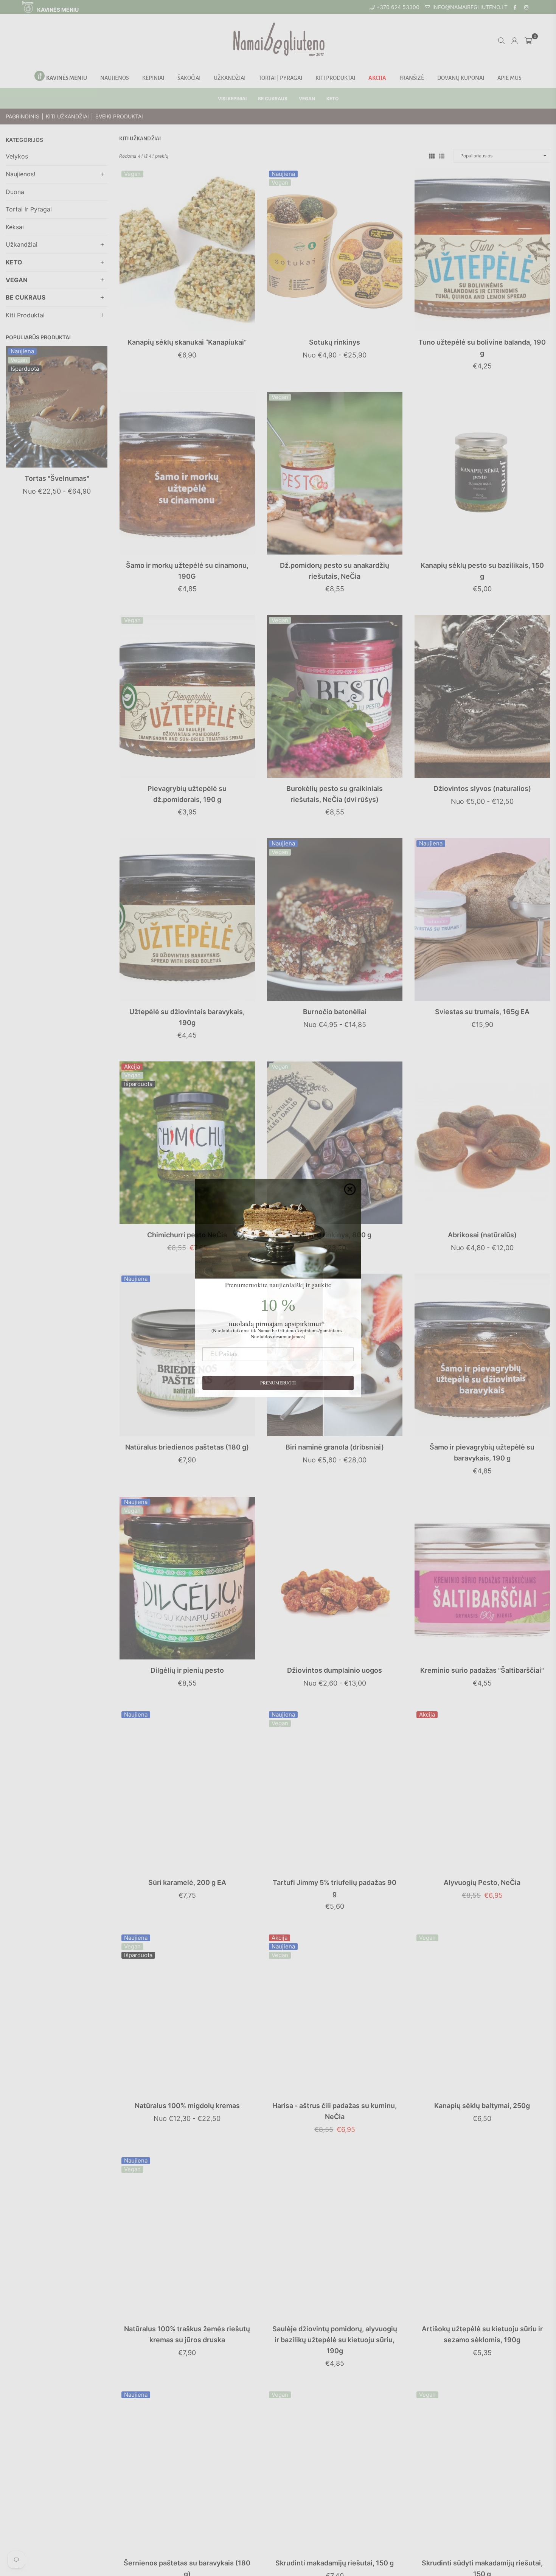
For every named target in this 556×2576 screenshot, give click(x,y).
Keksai (15, 227)
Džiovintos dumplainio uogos (335, 1670)
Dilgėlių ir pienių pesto (187, 1670)
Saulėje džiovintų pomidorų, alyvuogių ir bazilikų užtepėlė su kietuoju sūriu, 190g (335, 2340)
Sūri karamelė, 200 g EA (187, 1882)
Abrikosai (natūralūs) (482, 1235)
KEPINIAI (153, 78)
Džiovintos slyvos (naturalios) (482, 788)
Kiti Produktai (25, 315)
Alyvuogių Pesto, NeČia (482, 1882)
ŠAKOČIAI (189, 78)
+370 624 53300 (397, 7)
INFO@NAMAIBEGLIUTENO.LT (469, 7)
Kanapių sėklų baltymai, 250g (482, 2106)
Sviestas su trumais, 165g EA (482, 1012)
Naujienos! (20, 174)
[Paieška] (501, 40)
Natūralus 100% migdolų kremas (187, 2106)
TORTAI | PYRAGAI (280, 78)
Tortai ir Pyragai (29, 209)
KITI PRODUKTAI (335, 78)
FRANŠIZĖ (412, 78)
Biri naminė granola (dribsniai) (335, 1447)
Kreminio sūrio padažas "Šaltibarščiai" (482, 1670)
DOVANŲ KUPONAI (461, 78)
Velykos (17, 156)
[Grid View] (432, 155)
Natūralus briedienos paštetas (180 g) (187, 1447)
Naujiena (22, 351)
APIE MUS (509, 78)
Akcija (132, 1067)
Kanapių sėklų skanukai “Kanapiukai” (187, 342)
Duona (15, 192)
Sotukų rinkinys (335, 342)
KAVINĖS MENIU (57, 10)
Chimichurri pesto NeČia (187, 1235)
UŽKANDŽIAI (230, 78)
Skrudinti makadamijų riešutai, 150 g (335, 2563)
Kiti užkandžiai (67, 116)
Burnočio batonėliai (335, 1012)
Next (101, 431)
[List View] (442, 155)
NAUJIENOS (115, 78)
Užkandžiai (22, 244)
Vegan (19, 360)
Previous (12, 431)
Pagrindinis (23, 116)
